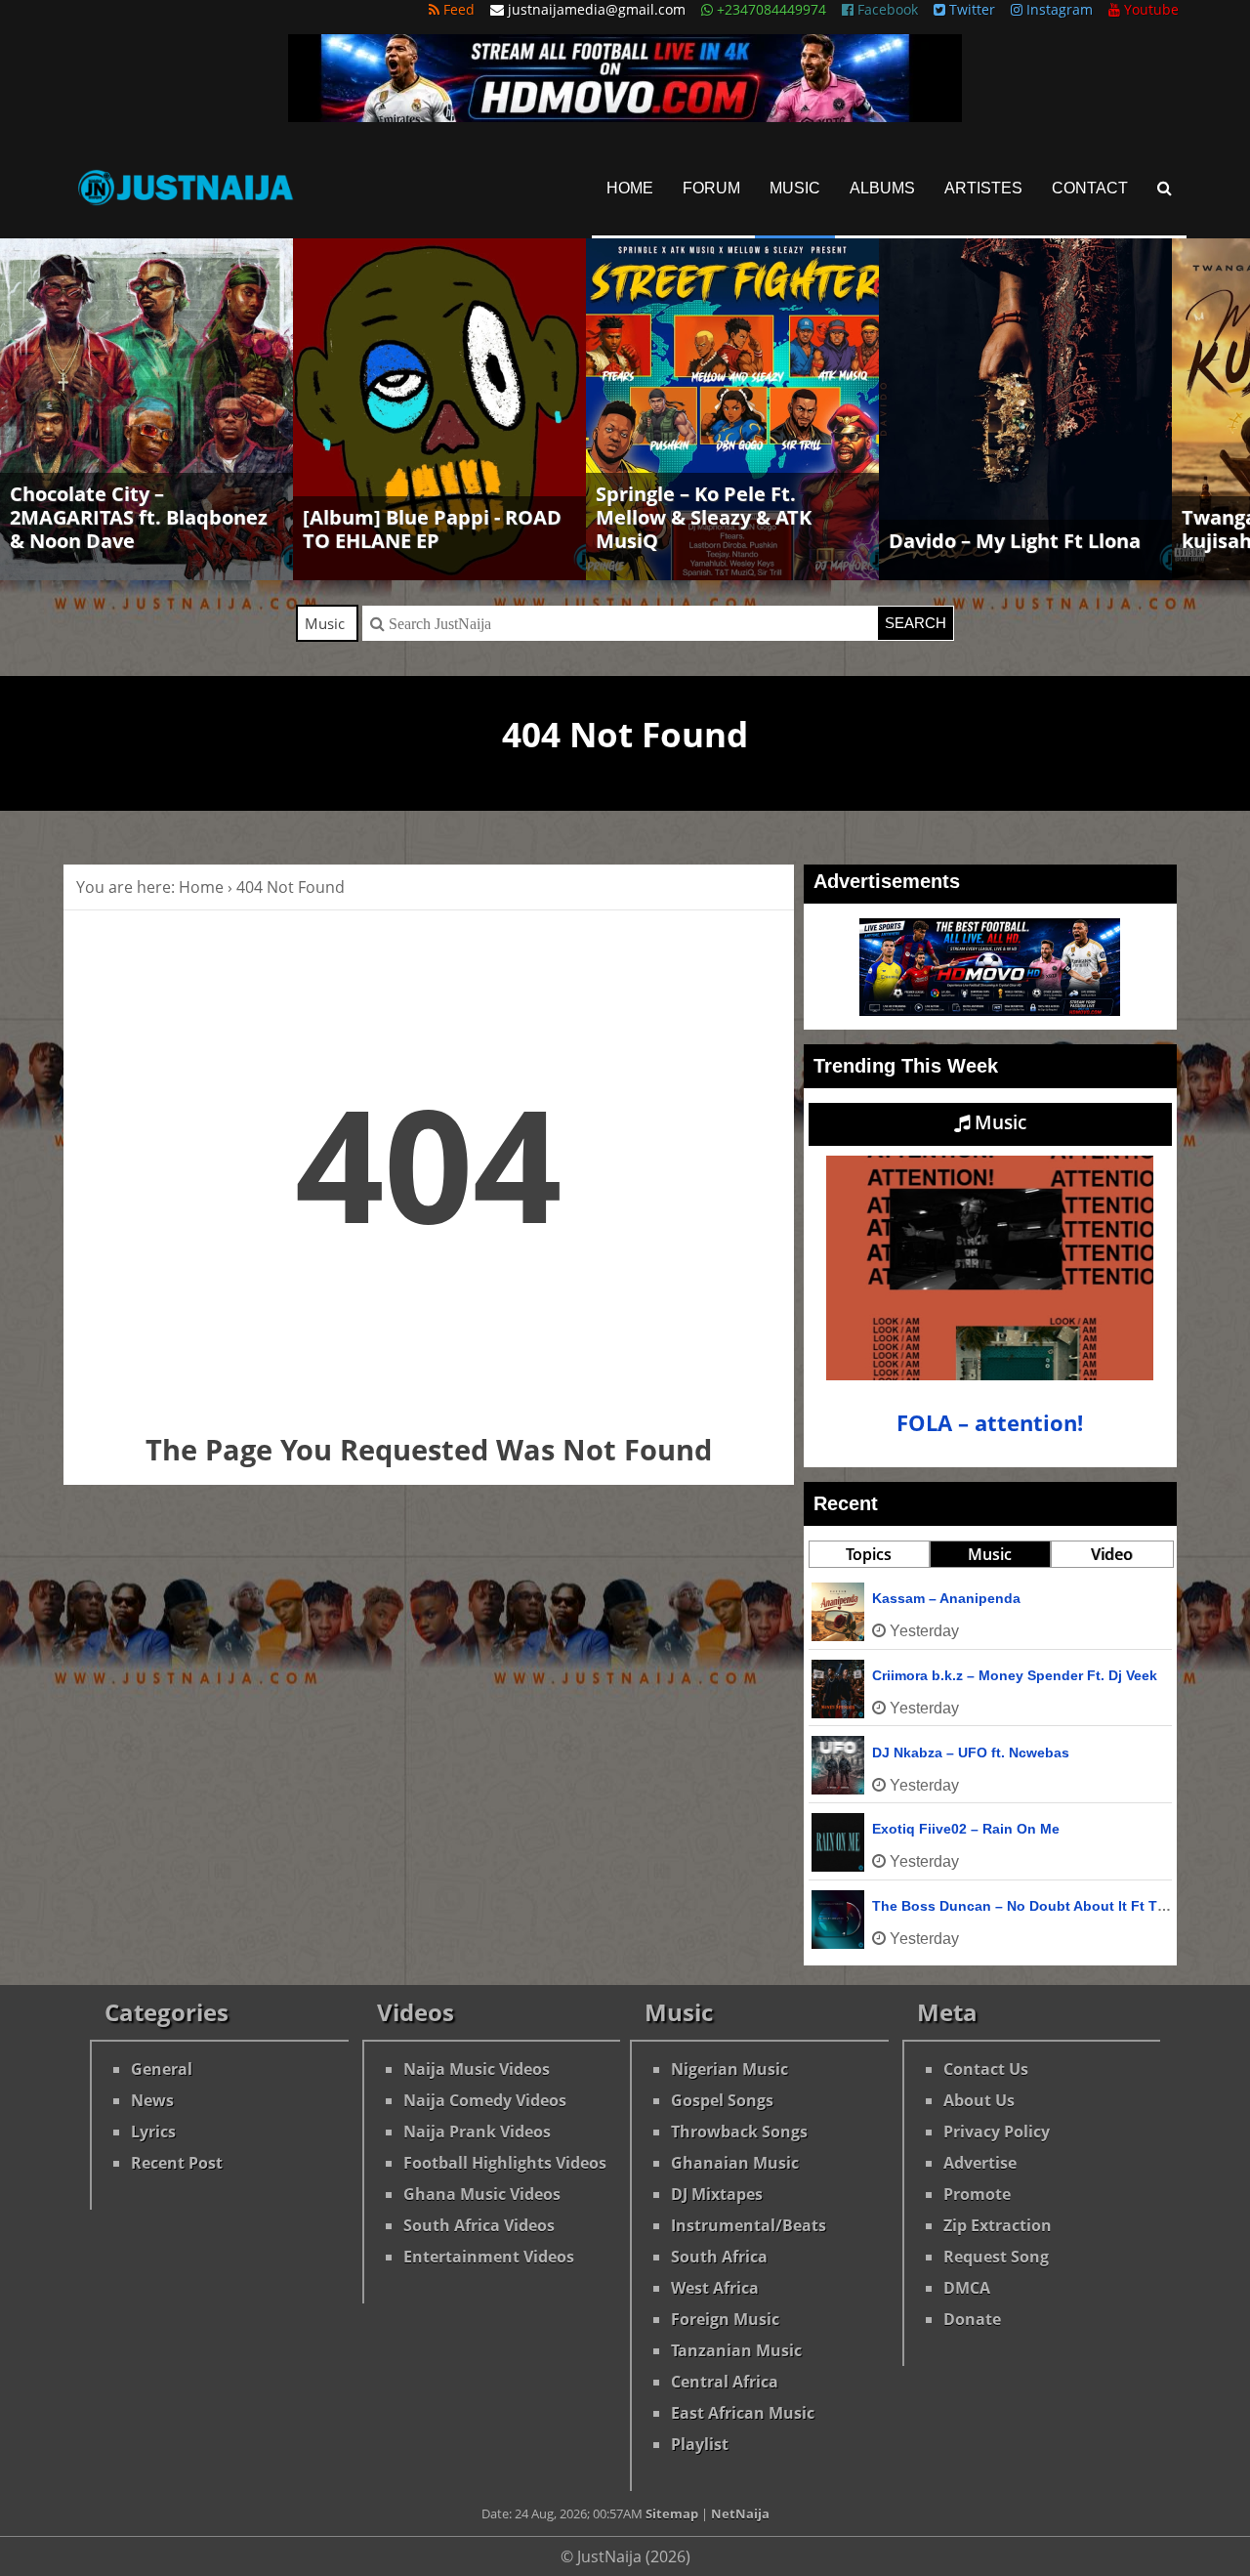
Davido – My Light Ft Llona (1015, 541)
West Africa (715, 2288)
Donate (972, 2319)
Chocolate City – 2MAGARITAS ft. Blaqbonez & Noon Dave (139, 517)
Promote (977, 2194)
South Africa (719, 2257)
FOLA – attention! (990, 1423)
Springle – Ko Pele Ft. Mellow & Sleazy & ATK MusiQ (704, 517)
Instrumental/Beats (749, 2225)
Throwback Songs (739, 2132)
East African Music (743, 2413)
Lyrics (153, 2132)
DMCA (967, 2288)
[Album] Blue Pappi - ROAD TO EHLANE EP (432, 529)
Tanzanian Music (736, 2350)
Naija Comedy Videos (485, 2100)
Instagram (1058, 9)
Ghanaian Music (735, 2163)
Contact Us (986, 2069)
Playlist (700, 2444)
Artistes (983, 188)
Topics (869, 1554)
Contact (1090, 188)
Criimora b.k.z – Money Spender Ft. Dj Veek (1015, 1675)
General (162, 2069)
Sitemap (672, 2513)
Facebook (886, 9)
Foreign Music (725, 2319)
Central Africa (725, 2382)
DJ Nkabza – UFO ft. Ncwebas (971, 1753)
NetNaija (740, 2513)
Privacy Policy (997, 2132)
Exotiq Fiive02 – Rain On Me (966, 1829)
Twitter (970, 9)
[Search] (1165, 188)
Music (795, 188)
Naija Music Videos (477, 2069)
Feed (457, 9)
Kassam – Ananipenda (946, 1598)
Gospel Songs (722, 2100)
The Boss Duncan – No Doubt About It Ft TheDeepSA (1049, 1906)
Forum (711, 188)
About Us (979, 2100)
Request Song (996, 2257)
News (152, 2100)
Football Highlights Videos (505, 2163)
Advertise (980, 2163)
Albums (882, 188)
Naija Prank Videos (477, 2132)
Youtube (1149, 9)
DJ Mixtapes (717, 2194)
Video (1112, 1554)
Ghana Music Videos (482, 2194)
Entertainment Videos (489, 2257)
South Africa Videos (479, 2225)
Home (630, 188)
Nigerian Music (729, 2069)
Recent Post (177, 2163)
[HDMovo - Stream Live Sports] (625, 116)
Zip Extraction (998, 2225)
